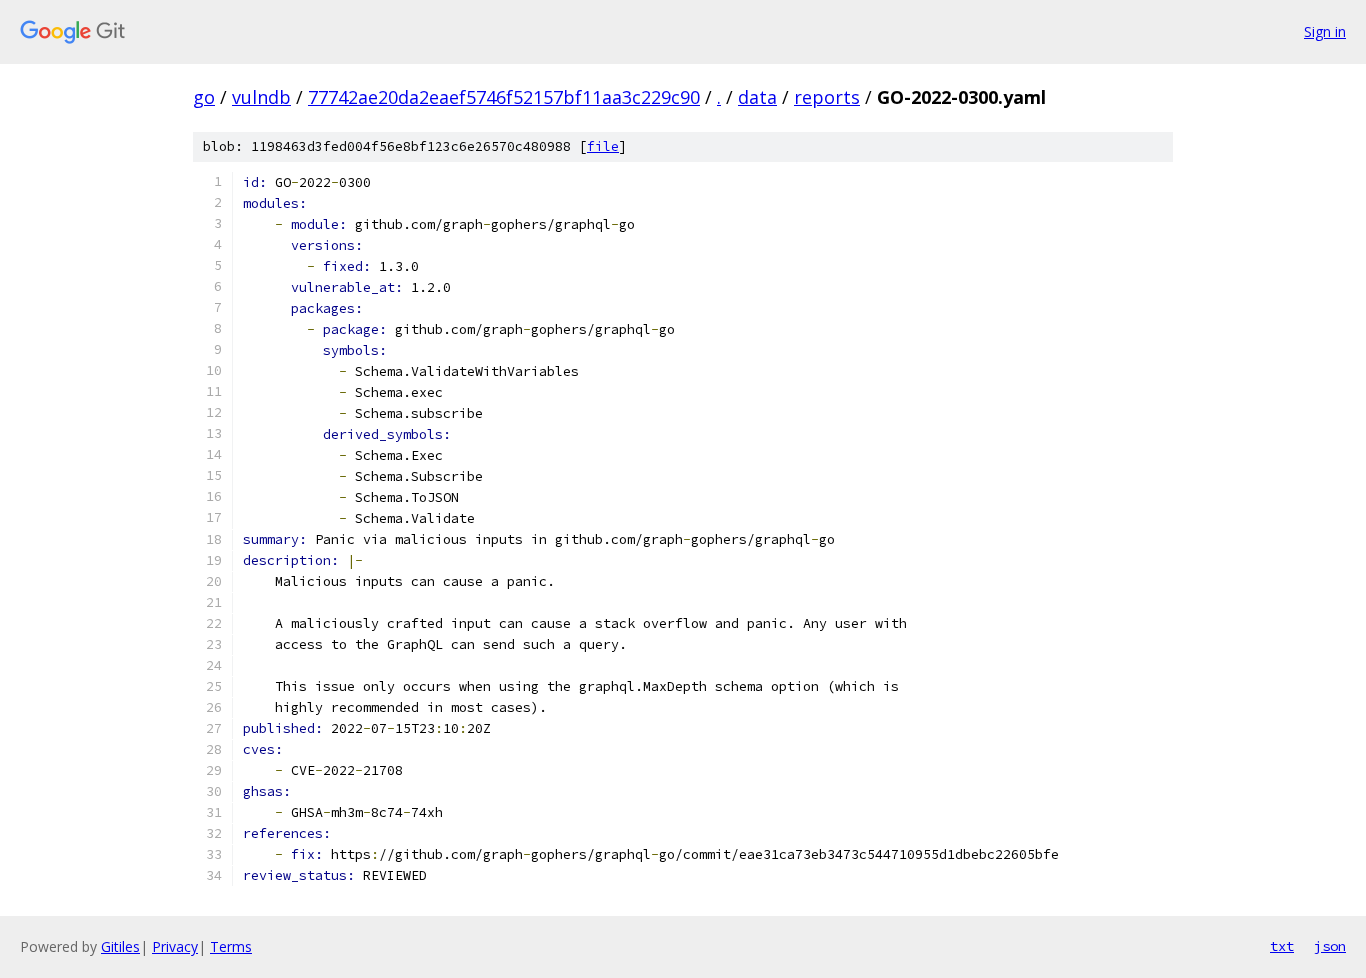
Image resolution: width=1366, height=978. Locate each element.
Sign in (1325, 31)
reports (827, 97)
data (757, 97)
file (603, 146)
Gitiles (120, 946)
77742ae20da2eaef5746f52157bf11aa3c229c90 (504, 97)
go (204, 97)
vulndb (261, 97)
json (1330, 946)
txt (1282, 946)
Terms (231, 946)
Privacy (175, 946)
